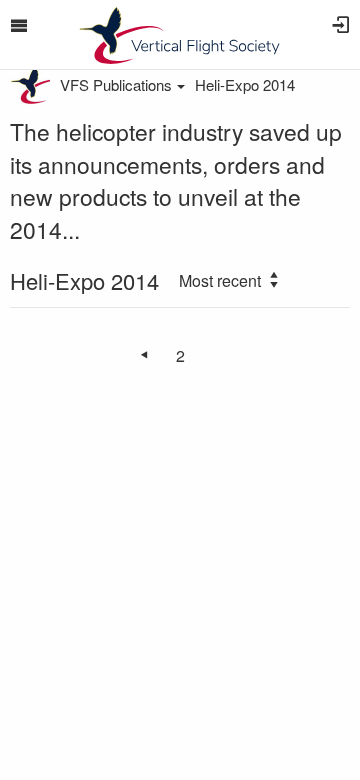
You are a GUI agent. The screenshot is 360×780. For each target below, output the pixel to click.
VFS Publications (116, 84)
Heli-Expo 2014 (245, 84)
